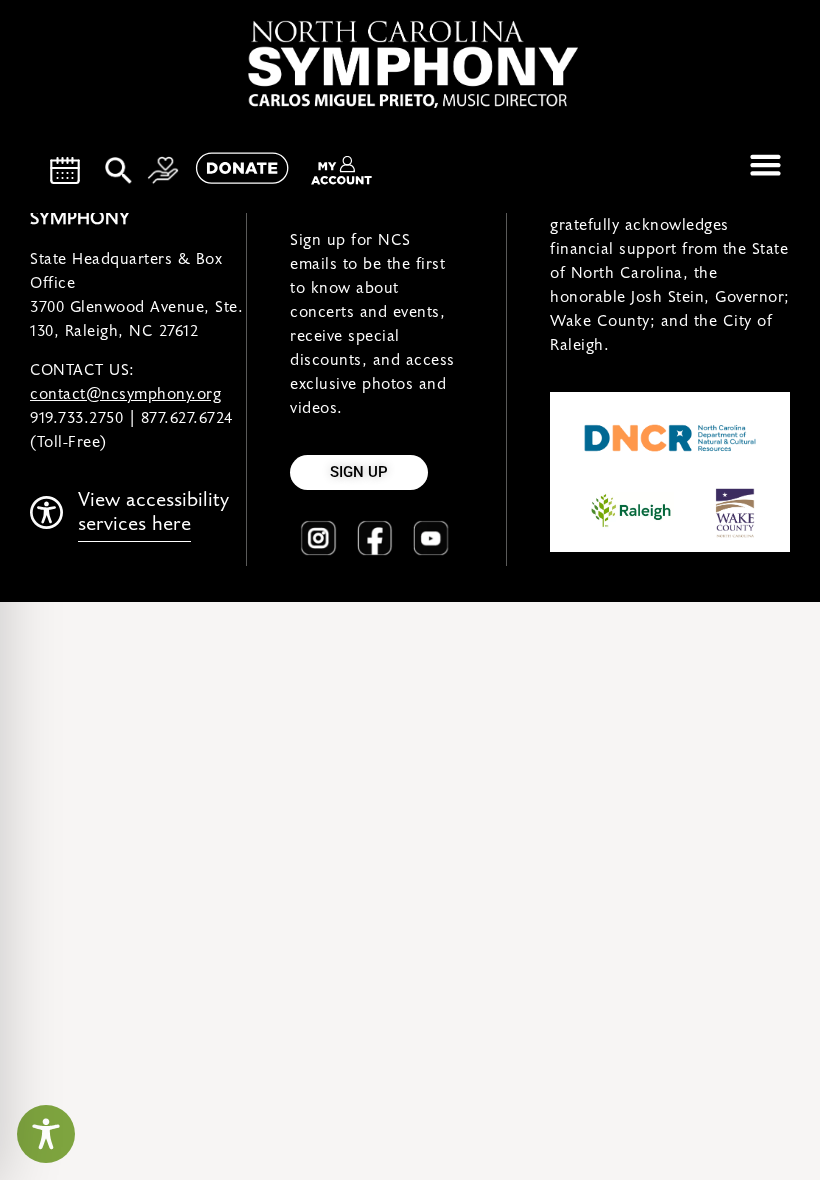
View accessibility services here (153, 512)
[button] (766, 165)
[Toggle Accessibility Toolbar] (46, 1134)
